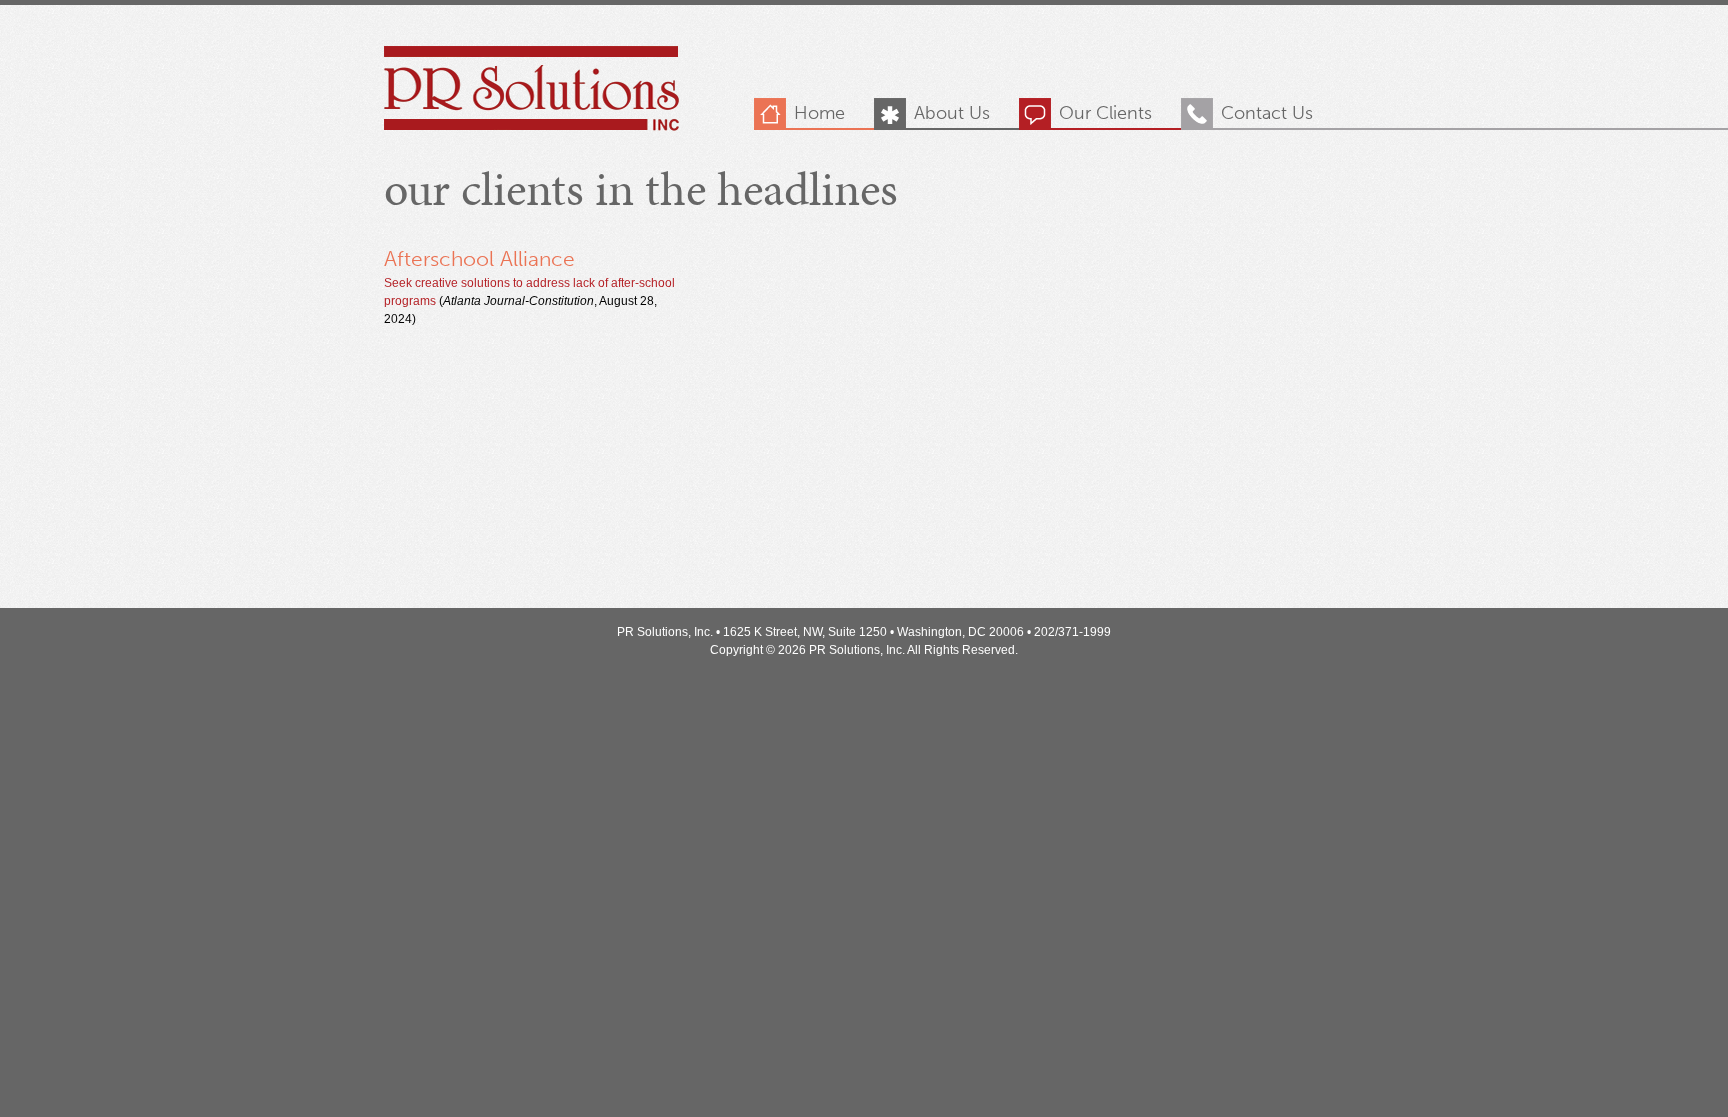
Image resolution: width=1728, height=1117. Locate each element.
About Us (952, 113)
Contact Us (1267, 113)
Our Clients (1105, 113)
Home (819, 113)
